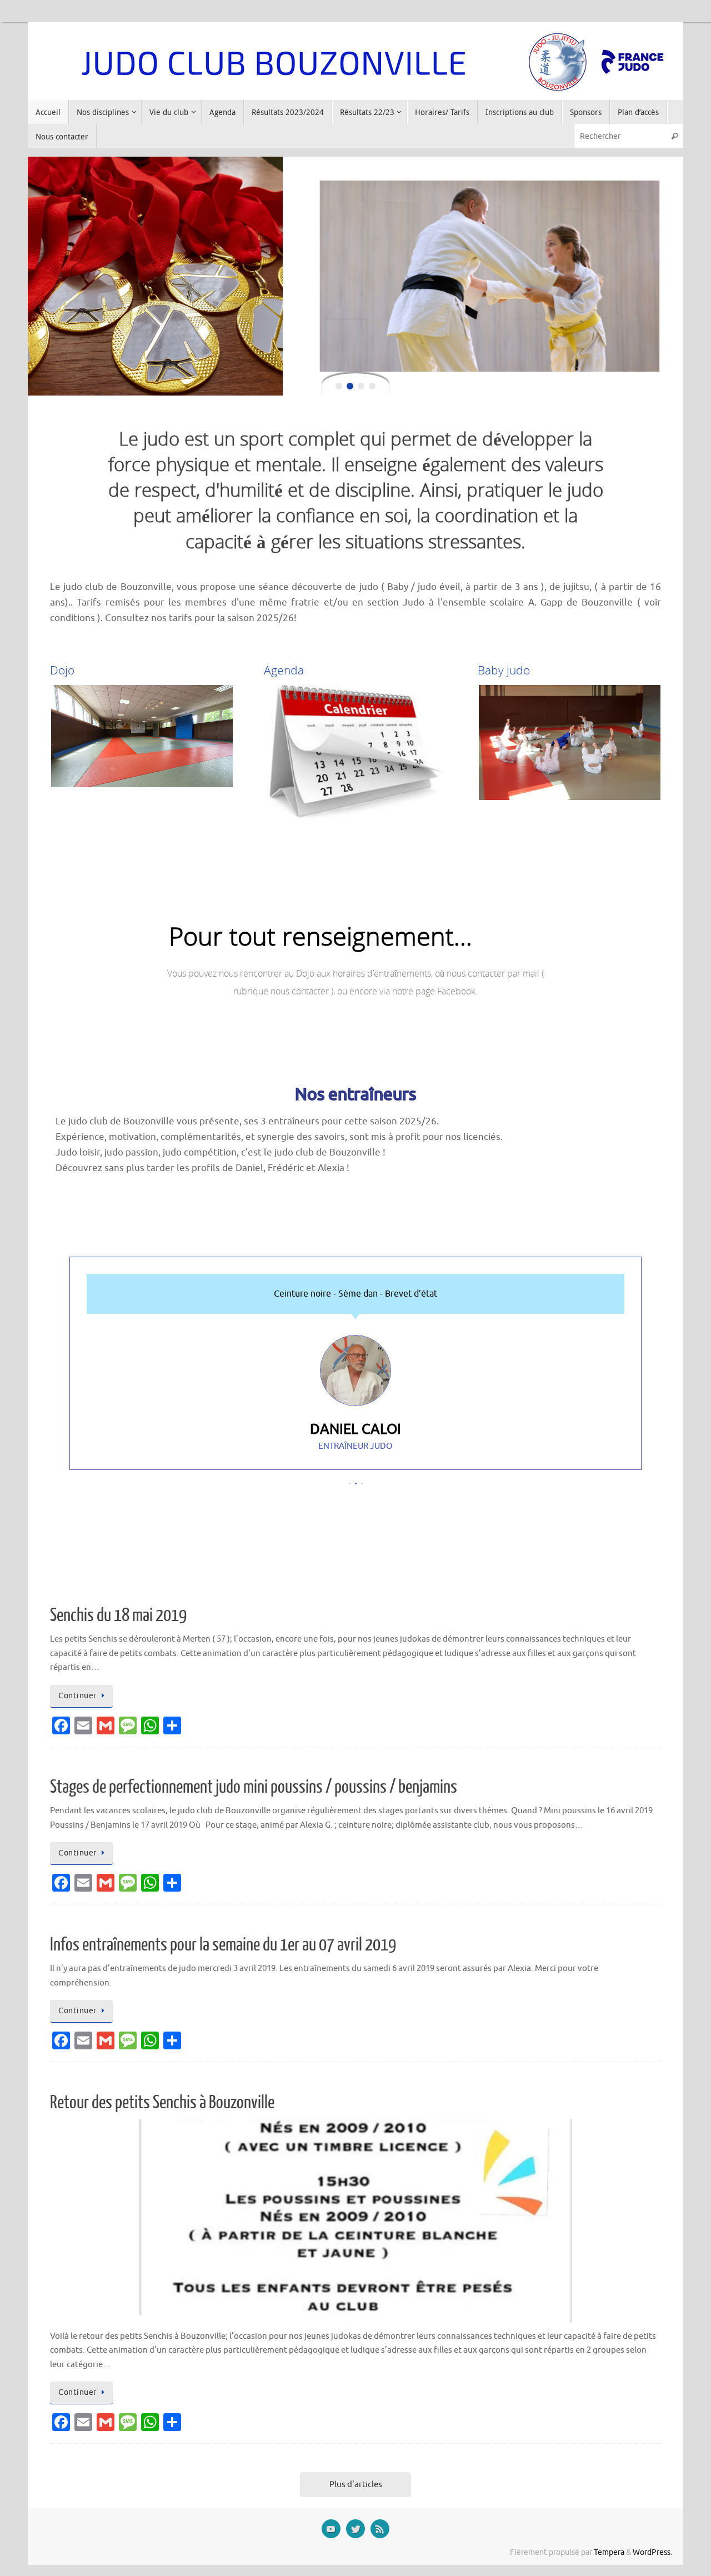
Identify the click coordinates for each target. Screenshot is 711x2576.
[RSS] (380, 2529)
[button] (350, 1484)
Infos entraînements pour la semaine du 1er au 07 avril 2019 (223, 1945)
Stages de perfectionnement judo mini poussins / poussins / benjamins (254, 1787)
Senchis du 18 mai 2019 (118, 1615)
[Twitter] (355, 2529)
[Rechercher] (674, 136)
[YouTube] (331, 2529)
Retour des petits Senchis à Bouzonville (162, 2103)
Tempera (609, 2552)
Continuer (77, 1696)
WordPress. (652, 2552)
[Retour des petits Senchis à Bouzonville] (355, 2221)
